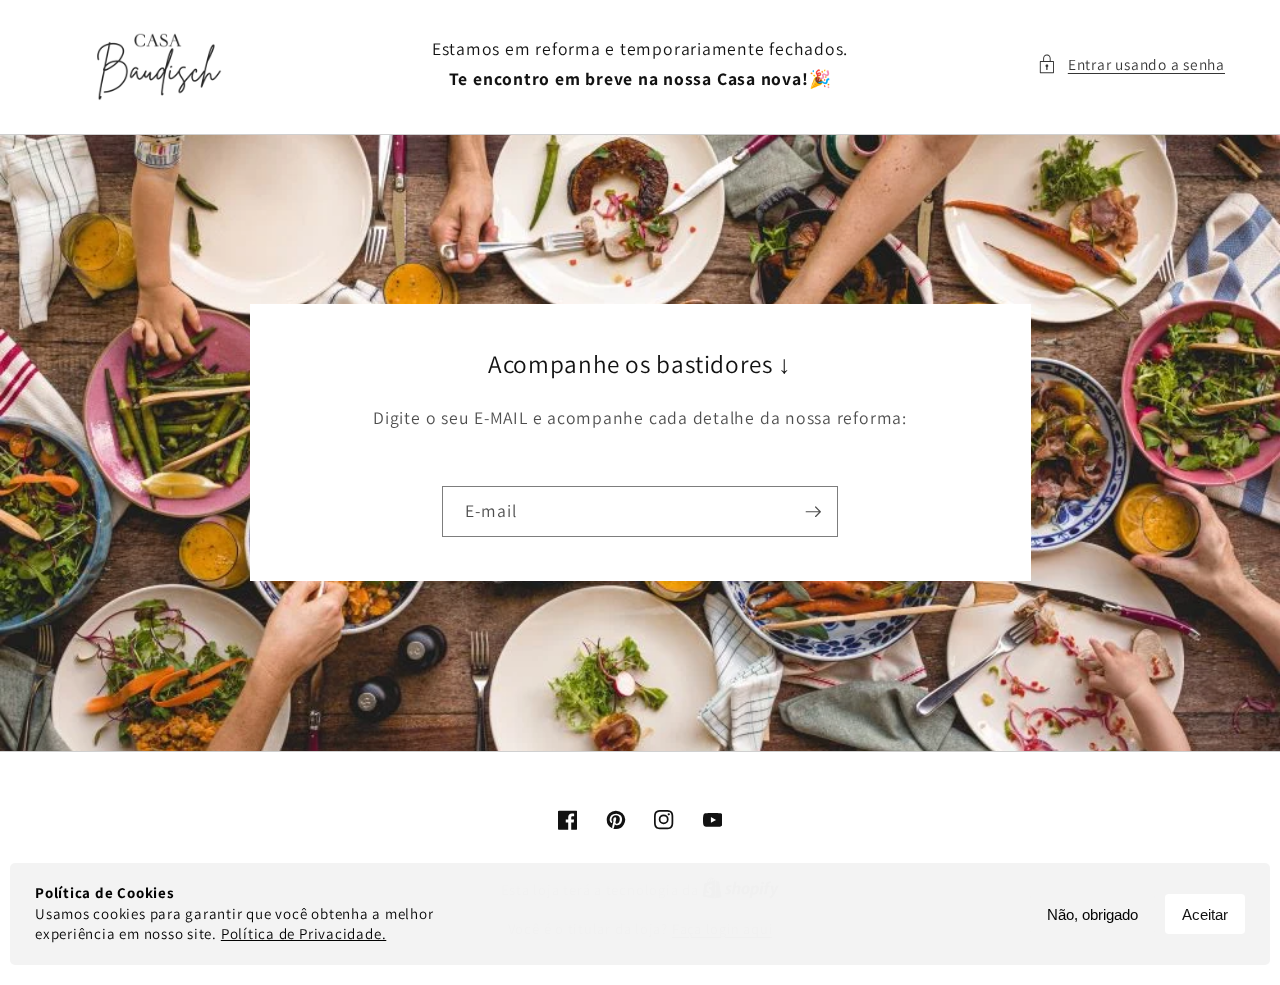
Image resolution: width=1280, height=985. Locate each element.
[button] (1131, 64)
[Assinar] (813, 512)
